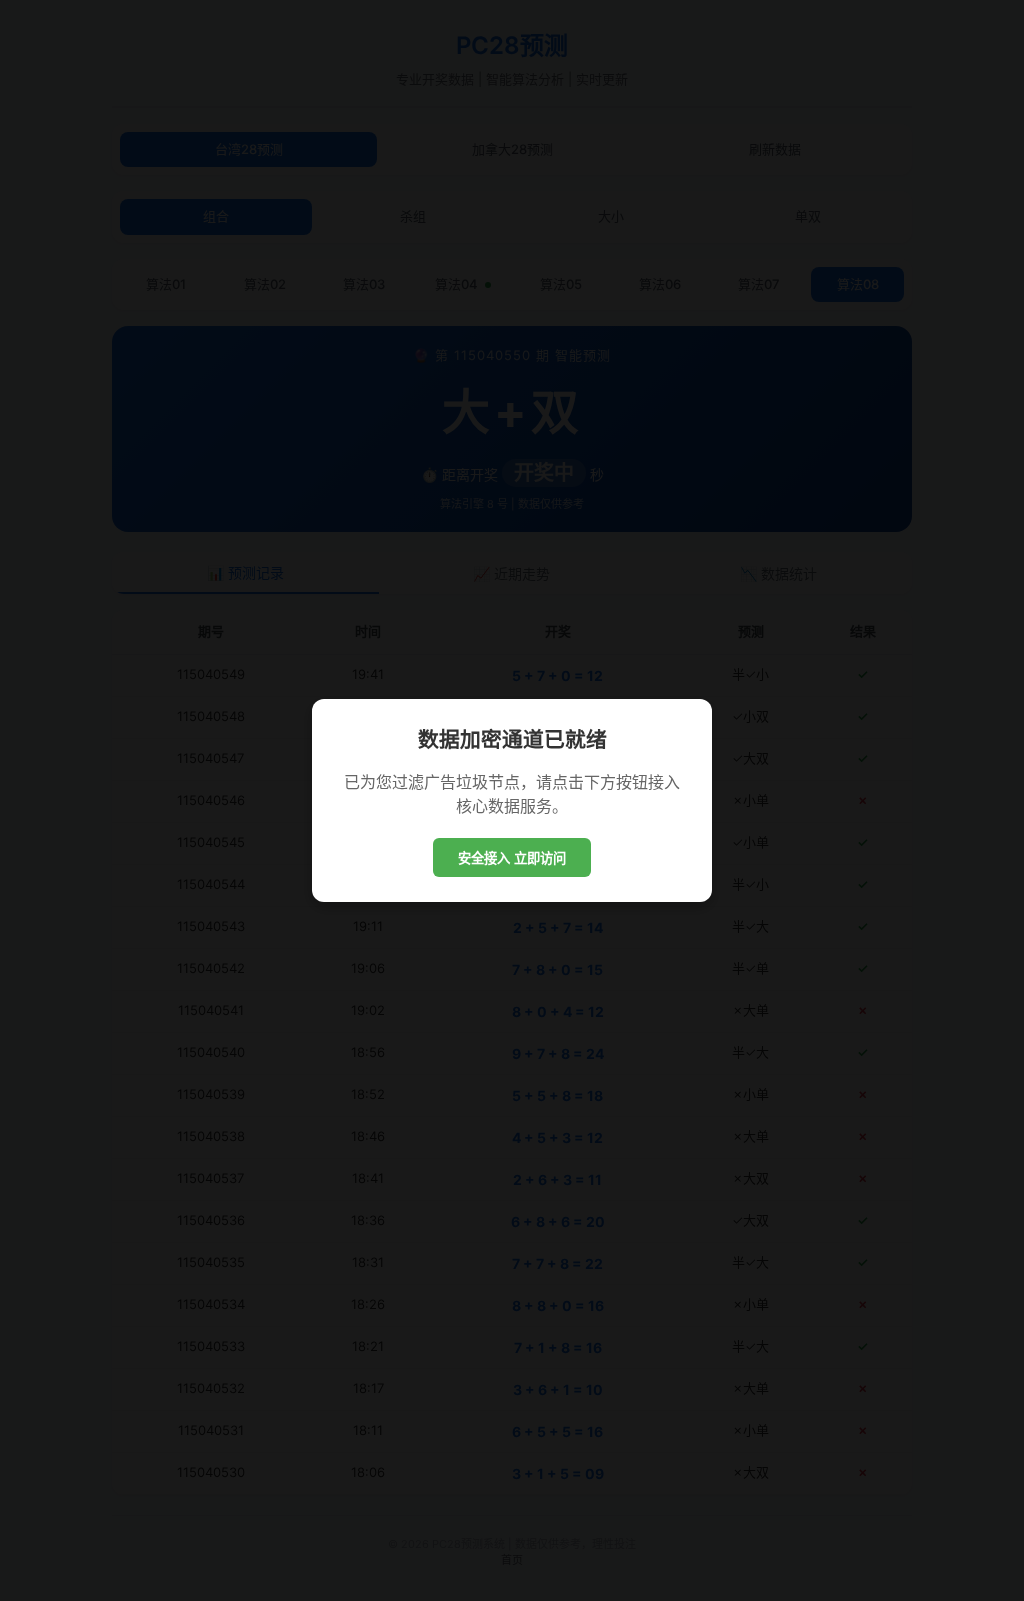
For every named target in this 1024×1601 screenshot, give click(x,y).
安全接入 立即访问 (512, 858)
